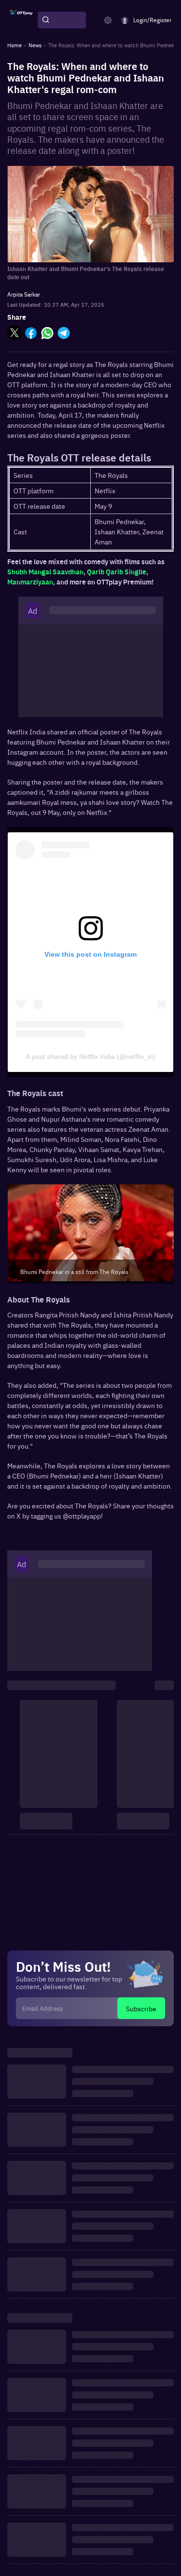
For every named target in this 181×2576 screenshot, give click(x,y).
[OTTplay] (21, 20)
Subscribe (141, 2008)
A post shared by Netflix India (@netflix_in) (91, 1057)
